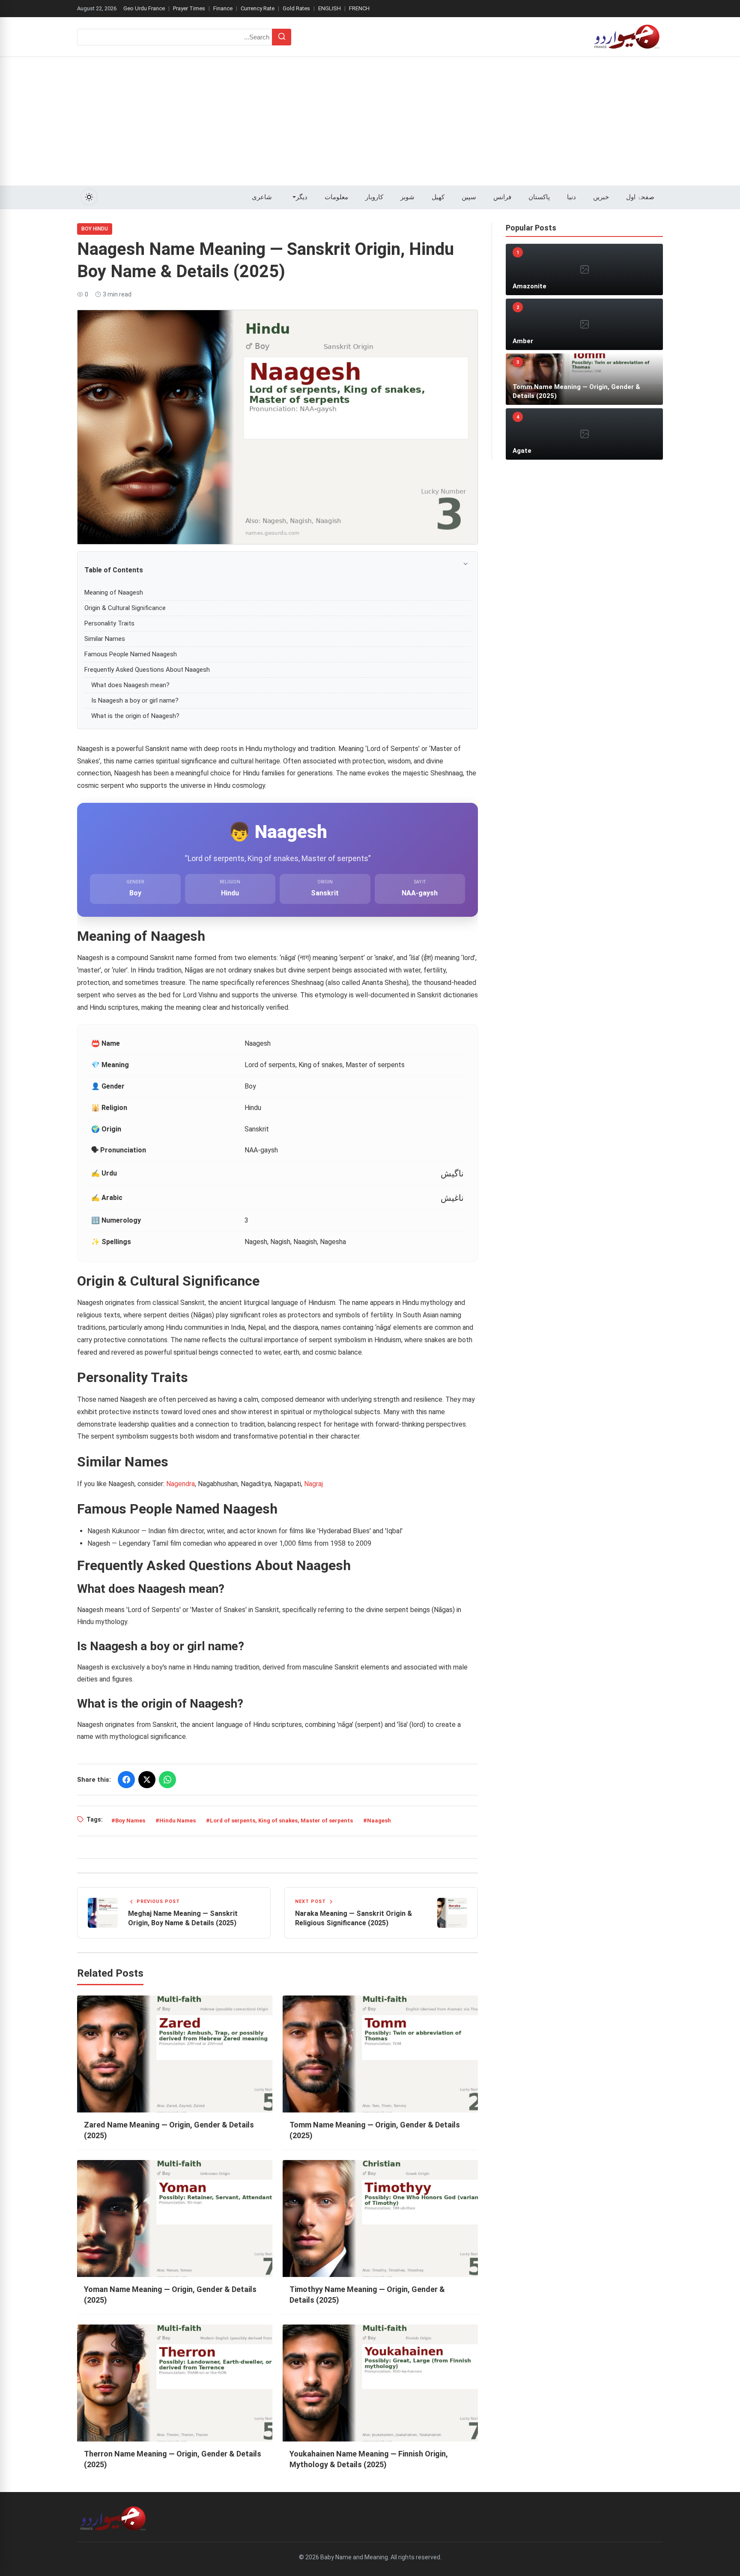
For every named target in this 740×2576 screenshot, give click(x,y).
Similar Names (105, 639)
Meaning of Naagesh (114, 592)
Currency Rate (258, 8)
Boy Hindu (95, 229)
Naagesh (379, 1821)
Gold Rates (296, 8)
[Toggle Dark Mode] (89, 197)
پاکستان (539, 197)
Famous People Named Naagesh (131, 654)
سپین (469, 197)
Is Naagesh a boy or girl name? (135, 700)
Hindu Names (178, 1821)
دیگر (302, 197)
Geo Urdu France (144, 8)
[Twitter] (147, 1780)
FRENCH (359, 8)
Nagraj (313, 1484)
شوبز (407, 197)
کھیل (438, 197)
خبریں (601, 197)
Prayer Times (189, 8)
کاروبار (374, 197)
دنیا (571, 197)
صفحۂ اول (640, 197)
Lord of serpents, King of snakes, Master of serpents (281, 1821)
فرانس (502, 197)
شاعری (262, 197)
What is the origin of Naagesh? (135, 716)
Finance (223, 8)
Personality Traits (109, 623)
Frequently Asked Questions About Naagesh (147, 670)
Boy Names (130, 1821)
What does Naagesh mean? (130, 685)
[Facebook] (126, 1780)
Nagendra (181, 1484)
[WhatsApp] (167, 1780)
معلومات (336, 197)
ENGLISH (330, 8)
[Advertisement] (370, 121)
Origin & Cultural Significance (125, 608)
